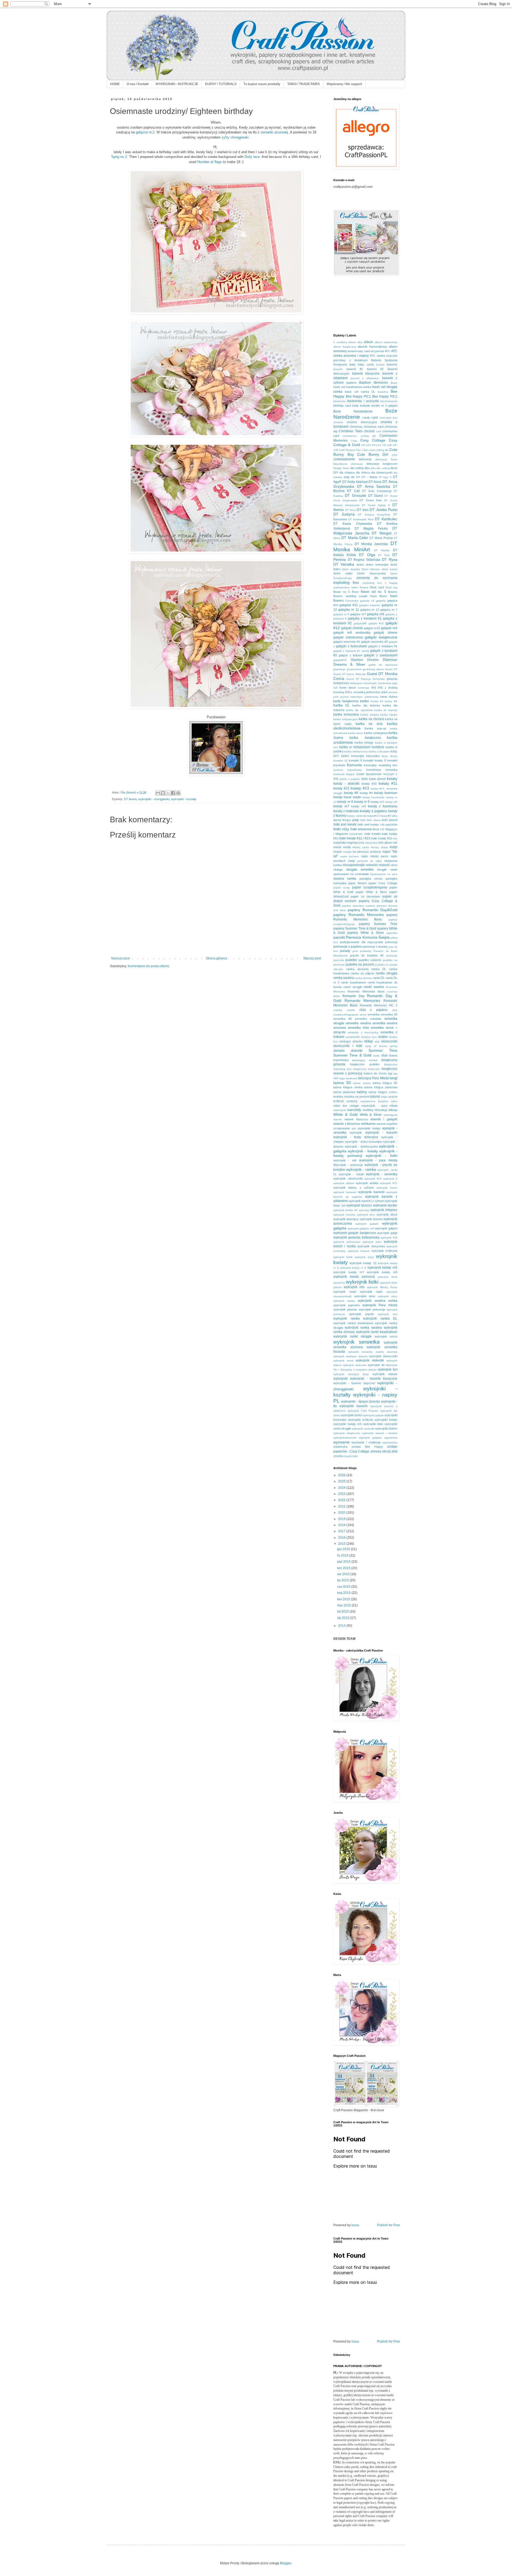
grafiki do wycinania (383, 665)
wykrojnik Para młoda (380, 1305)
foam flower (379, 596)
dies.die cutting (380, 468)
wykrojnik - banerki (381, 1133)
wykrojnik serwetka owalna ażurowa (373, 1352)
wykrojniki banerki (353, 1406)
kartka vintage (364, 743)
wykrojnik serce (386, 1336)
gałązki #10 (376, 623)
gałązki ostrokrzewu (348, 637)
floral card (377, 587)
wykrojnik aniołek (367, 1183)
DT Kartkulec (386, 519)
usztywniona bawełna (374, 1101)
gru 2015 (344, 1549)
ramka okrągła (387, 973)
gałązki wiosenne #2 (374, 642)
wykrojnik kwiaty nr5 (383, 1268)
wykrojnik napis (371, 1292)
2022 (342, 1500)
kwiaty (392, 779)
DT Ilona (350, 510)
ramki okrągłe (353, 987)
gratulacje (339, 669)
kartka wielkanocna (356, 751)
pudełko (351, 960)
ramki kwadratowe (353, 982)
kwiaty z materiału (346, 811)
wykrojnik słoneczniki (383, 1356)
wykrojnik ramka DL (380, 1319)
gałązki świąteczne (381, 637)
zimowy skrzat (381, 1451)
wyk (354, 1128)
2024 (342, 1488)
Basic (394, 383)
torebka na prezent (357, 1097)
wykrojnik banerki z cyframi (366, 1201)
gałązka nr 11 (349, 610)
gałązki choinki (352, 628)
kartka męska (389, 715)
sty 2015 (344, 1618)
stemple (339, 1051)
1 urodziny (340, 342)
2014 (342, 1626)
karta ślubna (389, 697)
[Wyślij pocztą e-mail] (158, 793)
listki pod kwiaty (345, 824)
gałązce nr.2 (145, 132)
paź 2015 (344, 1562)
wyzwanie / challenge (366, 1442)
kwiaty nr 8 (345, 802)
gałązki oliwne (386, 633)
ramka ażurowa (357, 969)
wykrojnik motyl (345, 1292)
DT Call (353, 491)
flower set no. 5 (373, 592)
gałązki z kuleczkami (351, 646)
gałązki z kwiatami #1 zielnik (351, 651)
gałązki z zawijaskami (381, 655)
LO (382, 829)
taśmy (362, 1092)
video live (340, 1106)
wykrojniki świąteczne (347, 1433)
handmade (370, 683)
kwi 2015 (344, 1599)
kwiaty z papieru (374, 811)
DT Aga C (385, 477)
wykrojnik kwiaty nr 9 (353, 1268)
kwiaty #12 (341, 788)
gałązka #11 (349, 605)
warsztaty (354, 1110)
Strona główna (216, 958)
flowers (393, 592)
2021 (342, 1506)
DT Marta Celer (355, 538)
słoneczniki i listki (348, 1046)
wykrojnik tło (376, 1365)
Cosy (354, 441)
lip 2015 (343, 1580)
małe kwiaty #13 (381, 838)
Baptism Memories (374, 383)
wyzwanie (341, 1442)
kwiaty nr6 (391, 802)
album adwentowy (386, 342)
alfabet (393, 347)
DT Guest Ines (371, 500)
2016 (342, 1538)
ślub (384, 1055)
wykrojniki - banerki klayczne (354, 1383)
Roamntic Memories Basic (366, 991)
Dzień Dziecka (371, 569)
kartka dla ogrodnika (359, 710)
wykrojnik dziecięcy (346, 1219)
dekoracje (357, 464)
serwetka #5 (343, 1019)
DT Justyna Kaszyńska (374, 515)
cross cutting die (379, 450)
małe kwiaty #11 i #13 (354, 838)
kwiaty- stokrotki (357, 816)
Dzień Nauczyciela (371, 573)
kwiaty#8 (386, 816)
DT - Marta (369, 477)
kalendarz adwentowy (364, 697)
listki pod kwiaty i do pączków (377, 824)
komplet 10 (340, 761)
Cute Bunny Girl (373, 454)
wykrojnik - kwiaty (363, 1151)
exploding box (346, 582)
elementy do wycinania (377, 578)
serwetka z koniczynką (363, 1032)
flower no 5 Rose (346, 592)
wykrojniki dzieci (352, 1415)
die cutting (357, 468)
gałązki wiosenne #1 (347, 642)
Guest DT (391, 669)
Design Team (341, 468)
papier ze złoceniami (365, 896)
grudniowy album (373, 669)
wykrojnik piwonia (345, 1309)
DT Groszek (355, 495)
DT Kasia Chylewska (353, 524)
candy (366, 418)
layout (337, 820)
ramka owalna (344, 978)
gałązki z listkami (351, 655)
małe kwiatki (372, 834)
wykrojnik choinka (344, 1215)
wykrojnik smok (343, 1361)
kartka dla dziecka (366, 705)
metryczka (371, 843)
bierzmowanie (389, 401)
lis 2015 (343, 1555)
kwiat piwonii (377, 779)
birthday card (342, 406)
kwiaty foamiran (386, 793)
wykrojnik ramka (347, 1319)
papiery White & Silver (366, 933)
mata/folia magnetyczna (349, 843)
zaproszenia (390, 1442)
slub (377, 1041)
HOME (115, 84)
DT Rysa (390, 559)
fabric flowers (360, 587)
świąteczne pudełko (365, 1064)
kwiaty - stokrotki (346, 784)
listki (363, 820)
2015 (342, 1544)
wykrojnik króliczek (385, 1251)
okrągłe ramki (387, 870)
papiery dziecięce (353, 906)
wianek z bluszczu (347, 1124)
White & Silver (371, 1115)
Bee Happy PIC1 (358, 396)
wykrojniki (341, 1379)
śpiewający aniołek (365, 1060)
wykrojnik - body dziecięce (356, 1137)
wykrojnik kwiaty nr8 (382, 1272)
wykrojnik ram (388, 1314)
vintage (354, 1106)
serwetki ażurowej (274, 132)
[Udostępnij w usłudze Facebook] (173, 793)
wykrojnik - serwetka (382, 1174)
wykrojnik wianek (385, 1374)
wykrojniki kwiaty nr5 (347, 1424)
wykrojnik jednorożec (347, 1242)
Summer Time (383, 1050)
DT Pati (384, 555)
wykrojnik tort (388, 1370)
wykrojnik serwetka (357, 1342)
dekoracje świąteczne (382, 464)
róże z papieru (374, 1010)
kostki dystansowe (369, 774)
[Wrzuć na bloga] (163, 793)
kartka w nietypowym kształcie (362, 747)
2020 (342, 1513)
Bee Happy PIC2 (385, 396)
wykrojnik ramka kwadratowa (353, 1323)
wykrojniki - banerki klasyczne (374, 1379)
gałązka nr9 (376, 614)
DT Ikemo (130, 799)
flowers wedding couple (350, 596)
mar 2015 (344, 1605)
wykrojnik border (385, 1205)
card (375, 418)
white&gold (391, 1115)
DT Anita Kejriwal (355, 482)
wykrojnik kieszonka (371, 1246)
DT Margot (382, 533)
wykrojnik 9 (390, 1179)
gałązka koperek (370, 605)
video (394, 1101)
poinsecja (391, 942)
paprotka (392, 933)
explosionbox (341, 587)
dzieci (360, 565)
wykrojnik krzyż (364, 1257)
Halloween (356, 683)
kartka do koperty (386, 710)
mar (395, 838)
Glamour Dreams (365, 660)
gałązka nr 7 (389, 610)
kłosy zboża (389, 756)
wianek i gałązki (384, 1119)
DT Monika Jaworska (371, 544)
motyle (338, 852)
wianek (338, 1119)
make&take (356, 834)
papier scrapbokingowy (370, 887)
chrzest (369, 431)
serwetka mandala (368, 1019)
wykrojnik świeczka (355, 1365)
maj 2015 (344, 1593)
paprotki (339, 938)
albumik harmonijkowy (372, 347)
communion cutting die (359, 436)
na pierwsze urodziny (367, 852)
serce (363, 1015)
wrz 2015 (344, 1568)
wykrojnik (356, 1133)
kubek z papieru (350, 779)
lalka (395, 816)
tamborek (352, 1078)
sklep (368, 1041)
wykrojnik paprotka (347, 1305)
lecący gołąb (351, 820)
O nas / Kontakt (138, 84)
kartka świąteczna (365, 738)
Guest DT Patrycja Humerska (366, 679)
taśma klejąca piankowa (381, 1087)
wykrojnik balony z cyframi (353, 1188)
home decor (347, 688)
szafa (376, 1056)
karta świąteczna (346, 701)
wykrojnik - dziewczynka (361, 1146)
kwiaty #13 (360, 788)
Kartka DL (341, 705)
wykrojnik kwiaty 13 (363, 1263)
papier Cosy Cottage (383, 883)
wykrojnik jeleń (372, 1242)
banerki (338, 369)
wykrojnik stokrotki (370, 1360)
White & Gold (345, 1114)
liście (376, 829)
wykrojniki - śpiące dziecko (361, 1402)
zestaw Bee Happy (367, 1447)
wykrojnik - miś (345, 1160)
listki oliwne (374, 820)
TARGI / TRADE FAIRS (303, 84)
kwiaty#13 (373, 816)
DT (358, 477)
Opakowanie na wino (384, 874)
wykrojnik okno (365, 1296)
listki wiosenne (361, 829)
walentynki (340, 1110)
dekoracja (365, 459)
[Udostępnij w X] (168, 793)
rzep (395, 1010)
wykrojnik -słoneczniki (348, 1178)
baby (353, 364)
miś (395, 843)
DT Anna (375, 482)
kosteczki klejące (344, 774)
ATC (388, 351)
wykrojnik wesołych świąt (351, 1374)
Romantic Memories (363, 1001)
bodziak (365, 406)
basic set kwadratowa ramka (352, 387)
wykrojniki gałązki (373, 1415)
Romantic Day (353, 996)
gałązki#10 (340, 660)
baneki (380, 365)
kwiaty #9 (366, 793)
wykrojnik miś (354, 1287)
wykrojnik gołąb (387, 1233)
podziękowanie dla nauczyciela (361, 942)
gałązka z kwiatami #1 (365, 618)
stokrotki (357, 1051)
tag (390, 1073)
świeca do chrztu (375, 1073)
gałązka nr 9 (341, 614)
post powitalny (362, 951)
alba (360, 342)
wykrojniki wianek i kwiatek (380, 1433)
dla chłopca (347, 473)
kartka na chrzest (371, 719)
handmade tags (388, 683)
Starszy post (312, 958)
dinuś (394, 468)
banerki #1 (355, 369)
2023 (342, 1494)
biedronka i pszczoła (363, 401)
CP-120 (366, 445)
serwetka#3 (353, 1037)
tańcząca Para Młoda (374, 1078)
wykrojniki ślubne (386, 1428)
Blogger (286, 2563)
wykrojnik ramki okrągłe (353, 1336)
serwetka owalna (358, 1023)
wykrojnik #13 (373, 1179)
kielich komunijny (353, 756)
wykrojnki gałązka (370, 1438)
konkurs (338, 770)
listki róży (341, 829)
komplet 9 (355, 760)
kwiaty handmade (373, 797)
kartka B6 (391, 701)
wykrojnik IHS (389, 1238)
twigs (384, 1097)
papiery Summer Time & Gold (355, 928)
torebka (338, 1097)
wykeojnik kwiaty (369, 1128)
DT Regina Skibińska (364, 560)
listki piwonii (390, 820)
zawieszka (340, 1447)
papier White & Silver (371, 892)
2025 (342, 1481)
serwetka (374, 1014)
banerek (392, 364)
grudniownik (354, 669)
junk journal (341, 697)
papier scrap (342, 888)
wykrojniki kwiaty (386, 1420)
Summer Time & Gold (352, 1055)
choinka (338, 422)
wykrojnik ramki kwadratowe (377, 1332)
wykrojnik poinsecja (372, 1309)
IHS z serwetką (355, 692)
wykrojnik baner (387, 1188)
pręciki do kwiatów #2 (367, 955)
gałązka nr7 (358, 614)
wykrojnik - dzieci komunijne (364, 1142)
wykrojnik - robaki (351, 1174)
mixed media (342, 847)
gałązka (381, 601)
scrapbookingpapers (346, 1015)
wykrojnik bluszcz (359, 1205)
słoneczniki (389, 1041)
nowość (384, 865)
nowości (372, 865)
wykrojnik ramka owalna (363, 1328)
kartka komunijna (346, 715)
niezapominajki (354, 865)
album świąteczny (345, 347)
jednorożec (374, 692)
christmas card (374, 427)
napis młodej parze (375, 856)
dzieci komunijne (377, 565)
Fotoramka (352, 601)
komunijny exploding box (381, 765)
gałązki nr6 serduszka (352, 633)
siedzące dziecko (351, 1041)
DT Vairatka (344, 564)
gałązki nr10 (372, 628)
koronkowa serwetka (382, 770)
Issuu (355, 2225)
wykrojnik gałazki (367, 1224)
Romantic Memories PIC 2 (379, 1005)
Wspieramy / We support (344, 84)
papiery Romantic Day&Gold (373, 910)
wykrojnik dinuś (387, 1214)
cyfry (395, 455)
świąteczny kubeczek (366, 1069)
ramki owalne (374, 987)
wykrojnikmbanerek (345, 1438)
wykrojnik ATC (389, 1183)
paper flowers (358, 883)
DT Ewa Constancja (377, 491)
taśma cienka (362, 1083)
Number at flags (210, 162)
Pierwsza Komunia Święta (368, 937)
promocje (392, 956)
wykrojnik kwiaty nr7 (349, 1272)
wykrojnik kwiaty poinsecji (354, 1277)
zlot (394, 1451)
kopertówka (355, 770)
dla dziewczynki (382, 473)
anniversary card (359, 351)
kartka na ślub (369, 724)
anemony (340, 351)
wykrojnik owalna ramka (378, 1301)
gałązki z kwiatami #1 (383, 646)
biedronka (339, 401)
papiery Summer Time (378, 924)
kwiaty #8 (351, 793)
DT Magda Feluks (371, 529)
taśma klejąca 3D (385, 1083)
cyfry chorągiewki (235, 137)
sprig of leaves (376, 1046)
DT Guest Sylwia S (376, 505)
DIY (336, 473)
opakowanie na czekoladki (351, 874)
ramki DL (379, 978)
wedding (368, 1110)
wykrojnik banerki (371, 1192)
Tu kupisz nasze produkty (262, 84)
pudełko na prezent (360, 964)
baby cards (366, 364)
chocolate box (389, 418)
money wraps (379, 847)
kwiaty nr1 (377, 802)
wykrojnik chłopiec (384, 1210)
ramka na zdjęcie (363, 973)
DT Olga (367, 555)
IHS (374, 688)
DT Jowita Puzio (383, 510)
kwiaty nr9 (359, 806)
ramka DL (379, 969)
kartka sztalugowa (376, 733)
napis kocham (350, 856)
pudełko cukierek (370, 960)
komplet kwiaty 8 (375, 760)
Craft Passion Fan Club (353, 450)
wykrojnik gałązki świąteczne (355, 1233)
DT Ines (363, 510)
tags (342, 1078)
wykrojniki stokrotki (363, 1429)
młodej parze (361, 847)
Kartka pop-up (375, 728)
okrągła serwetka (360, 870)
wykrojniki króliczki (361, 1420)
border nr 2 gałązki (384, 406)
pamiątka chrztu (371, 879)
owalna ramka (345, 879)
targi (394, 1078)
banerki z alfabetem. (365, 378)
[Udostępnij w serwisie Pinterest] (178, 793)
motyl (393, 847)
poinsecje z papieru (348, 947)
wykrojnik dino (366, 1215)
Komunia (354, 765)
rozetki (351, 1010)
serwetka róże (358, 1028)
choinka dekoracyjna (362, 422)
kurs (365, 779)
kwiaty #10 (369, 784)
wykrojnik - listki (382, 1156)
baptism (351, 383)
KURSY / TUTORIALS (221, 84)
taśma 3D (342, 1083)
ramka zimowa (363, 978)
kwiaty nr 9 (362, 802)
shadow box (369, 1037)
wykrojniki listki (373, 1424)
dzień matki (343, 573)
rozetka (338, 1010)
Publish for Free (389, 2225)
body (355, 406)
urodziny (352, 1101)
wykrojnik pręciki (361, 1314)
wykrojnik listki (362, 1282)
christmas (356, 427)
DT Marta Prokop (381, 538)
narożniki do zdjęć (369, 861)
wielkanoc (368, 1124)
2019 (342, 1519)
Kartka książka (370, 715)
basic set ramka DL (360, 392)
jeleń (385, 692)
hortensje (364, 688)
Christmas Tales (351, 431)
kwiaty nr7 (341, 806)
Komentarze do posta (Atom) (148, 966)
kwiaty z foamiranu (383, 806)
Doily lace (252, 157)
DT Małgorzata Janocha (365, 531)
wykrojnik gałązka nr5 (361, 1229)
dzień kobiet (389, 569)
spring (394, 1046)
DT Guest (376, 496)
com (379, 431)
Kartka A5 (377, 701)
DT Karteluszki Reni (361, 519)
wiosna (381, 1124)
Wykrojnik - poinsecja (348, 1165)
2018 (342, 1525)
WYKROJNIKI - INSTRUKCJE (177, 84)
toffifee (393, 1092)
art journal (377, 351)
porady (345, 951)
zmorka (338, 1456)
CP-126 (387, 445)
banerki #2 (375, 369)
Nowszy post (120, 958)
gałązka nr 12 (370, 610)
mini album (385, 843)
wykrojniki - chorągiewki (154, 799)
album (369, 342)
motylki (347, 852)
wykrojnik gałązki (386, 1228)
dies (367, 468)
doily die (349, 477)
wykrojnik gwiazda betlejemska (356, 1237)
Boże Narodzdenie (353, 411)
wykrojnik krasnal (359, 1251)
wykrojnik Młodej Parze (382, 1287)
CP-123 (376, 445)
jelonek (393, 692)
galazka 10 (367, 601)
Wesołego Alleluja (386, 1110)
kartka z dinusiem (379, 751)
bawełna (383, 392)
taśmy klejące (378, 1092)
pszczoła (339, 960)
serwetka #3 (389, 1014)
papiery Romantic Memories (359, 915)
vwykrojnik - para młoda (379, 1106)
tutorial (375, 1097)
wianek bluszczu (356, 1119)
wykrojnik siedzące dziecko (351, 1356)
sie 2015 (344, 1574)
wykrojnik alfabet (344, 1183)
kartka (364, 701)
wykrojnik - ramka (361, 1169)
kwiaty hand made (347, 797)
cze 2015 (344, 1587)
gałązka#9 (360, 623)
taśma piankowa (344, 1092)
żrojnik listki (351, 1456)
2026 (342, 1475)
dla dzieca (363, 473)
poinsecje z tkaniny (375, 947)
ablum (352, 342)
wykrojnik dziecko (371, 1219)
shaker (383, 1037)
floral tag (391, 587)
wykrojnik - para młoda (378, 1160)
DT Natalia (382, 550)
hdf (335, 688)
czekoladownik (344, 459)
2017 (342, 1531)
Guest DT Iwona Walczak (349, 674)
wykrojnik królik (343, 1257)
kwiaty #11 (388, 783)
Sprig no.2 (119, 157)
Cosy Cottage (373, 440)
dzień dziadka (351, 569)
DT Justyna (344, 514)
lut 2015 (343, 1612)
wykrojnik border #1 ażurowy (351, 1210)
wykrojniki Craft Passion (363, 1411)
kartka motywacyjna (345, 719)
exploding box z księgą (380, 583)
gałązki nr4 (389, 628)
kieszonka (373, 756)
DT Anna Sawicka (374, 486)
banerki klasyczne (366, 374)
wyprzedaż (391, 1438)
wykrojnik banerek (345, 1192)
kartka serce (355, 733)
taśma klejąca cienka (348, 1087)
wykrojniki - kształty (184, 799)
